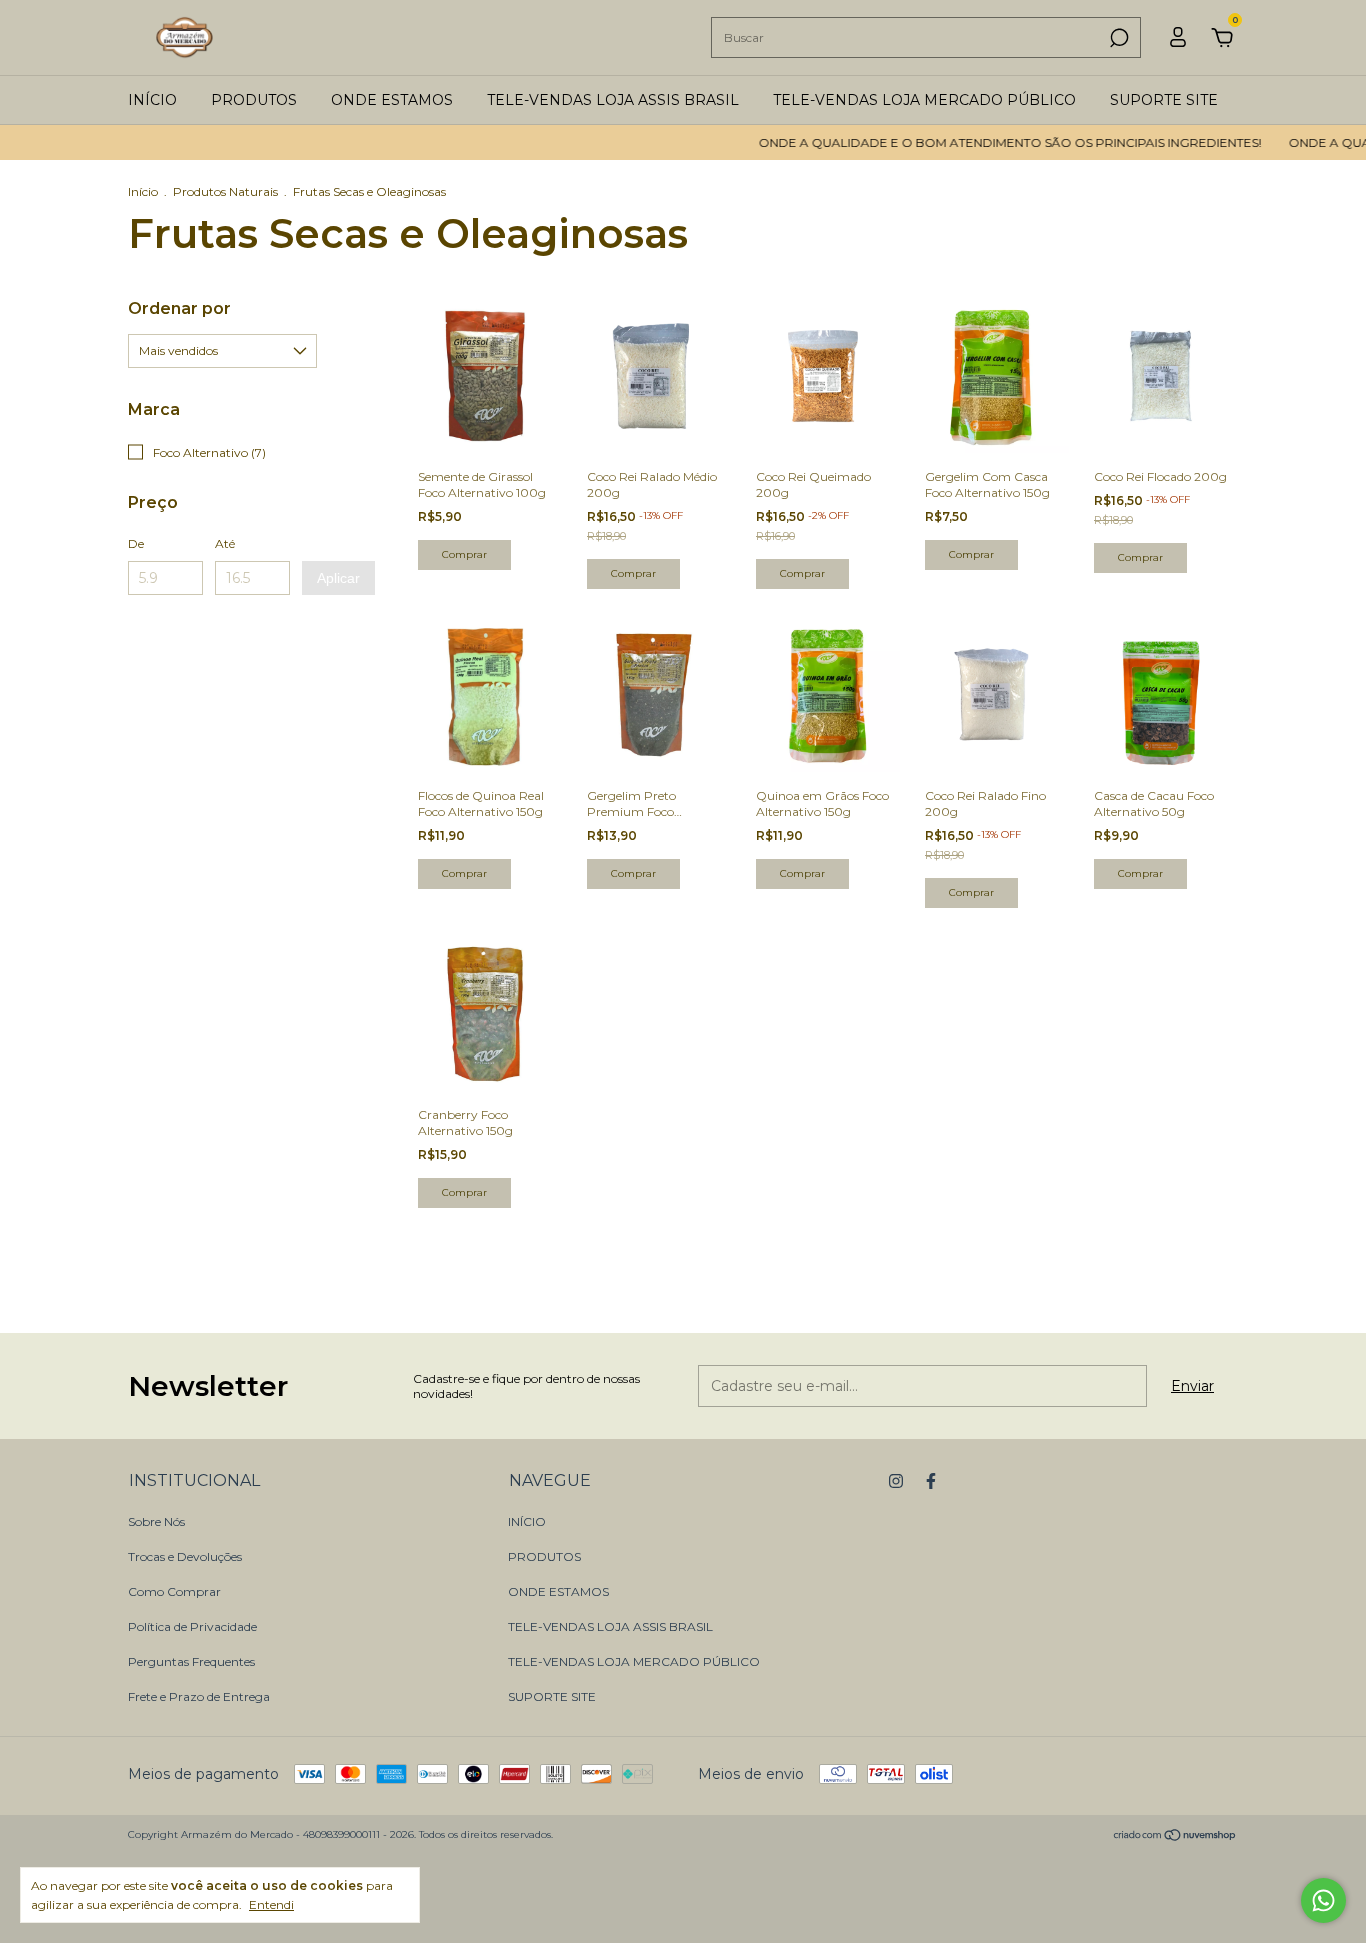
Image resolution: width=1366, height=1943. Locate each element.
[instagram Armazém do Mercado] (896, 1481)
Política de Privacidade (192, 1626)
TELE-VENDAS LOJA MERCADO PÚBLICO (924, 100)
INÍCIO (152, 100)
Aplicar (338, 578)
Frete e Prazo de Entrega (199, 1696)
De (136, 543)
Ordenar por (179, 308)
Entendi (271, 1904)
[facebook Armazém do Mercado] (931, 1481)
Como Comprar (174, 1591)
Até (225, 543)
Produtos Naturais (225, 191)
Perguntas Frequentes (191, 1661)
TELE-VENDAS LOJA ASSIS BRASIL (613, 100)
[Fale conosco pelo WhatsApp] (1323, 1900)
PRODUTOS (254, 100)
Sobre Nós (156, 1521)
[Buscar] (1117, 38)
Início (143, 191)
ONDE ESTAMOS (392, 100)
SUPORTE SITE (1164, 100)
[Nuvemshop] (1175, 1837)
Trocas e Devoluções (185, 1556)
